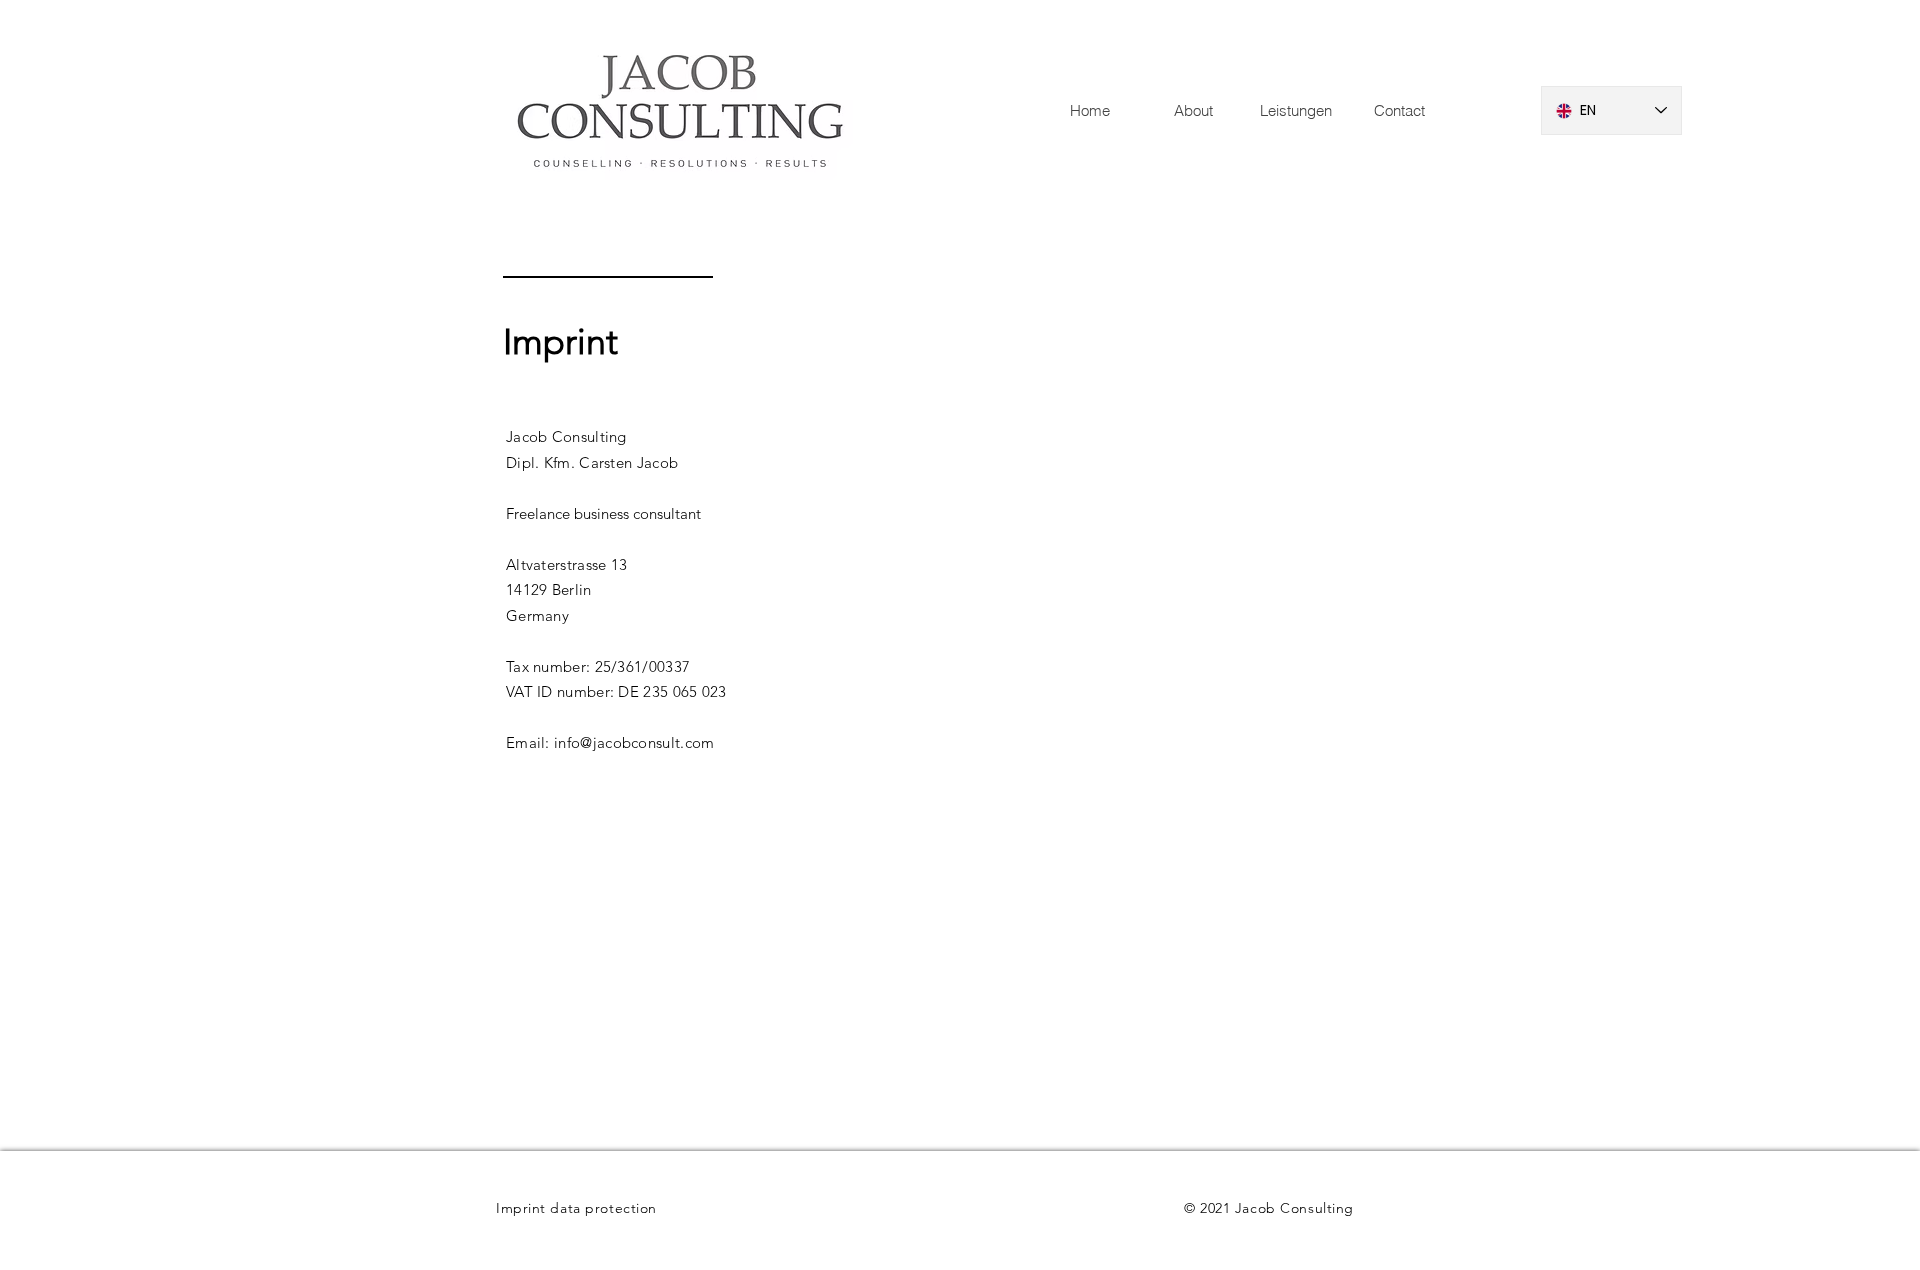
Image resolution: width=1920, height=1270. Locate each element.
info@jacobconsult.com (634, 742)
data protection (603, 1208)
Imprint (521, 1208)
